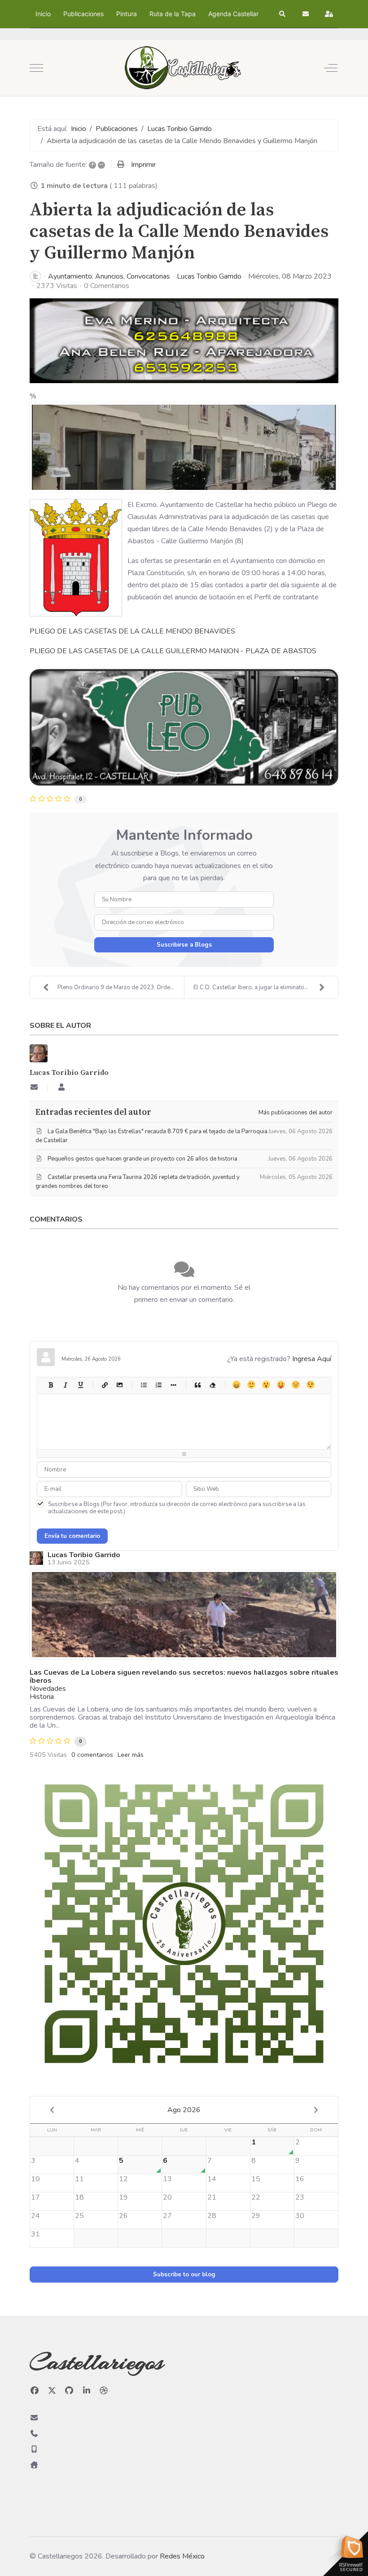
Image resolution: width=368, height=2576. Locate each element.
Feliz (236, 1385)
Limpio (212, 1385)
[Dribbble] (104, 2391)
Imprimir (143, 165)
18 (79, 2197)
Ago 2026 (184, 2110)
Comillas (197, 1385)
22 (256, 2197)
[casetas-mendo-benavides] (184, 447)
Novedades (48, 1689)
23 (300, 2197)
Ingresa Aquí (312, 1359)
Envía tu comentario (72, 1536)
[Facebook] (35, 2391)
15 (256, 2179)
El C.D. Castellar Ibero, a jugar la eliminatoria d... (257, 987)
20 (167, 2197)
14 (212, 2179)
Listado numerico (158, 1385)
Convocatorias (148, 276)
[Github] (69, 2391)
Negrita (50, 1385)
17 (35, 2197)
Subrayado (80, 1385)
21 (212, 2197)
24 (35, 2216)
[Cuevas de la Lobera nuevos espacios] (184, 1615)
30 (300, 2216)
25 (79, 2216)
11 (79, 2179)
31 (35, 2234)
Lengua (281, 1385)
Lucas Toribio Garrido (209, 276)
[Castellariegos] (183, 68)
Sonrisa (251, 1385)
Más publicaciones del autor (296, 1113)
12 (123, 2179)
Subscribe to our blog (184, 2275)
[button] (283, 14)
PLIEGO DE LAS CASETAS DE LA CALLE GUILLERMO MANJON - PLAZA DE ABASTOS (173, 651)
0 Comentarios (107, 286)
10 (35, 2179)
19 (123, 2197)
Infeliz (296, 1385)
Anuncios (109, 276)
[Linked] (87, 2391)
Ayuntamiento (70, 276)
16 (300, 2179)
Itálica (65, 1385)
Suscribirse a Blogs (184, 945)
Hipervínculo (104, 1385)
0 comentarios (92, 1755)
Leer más (131, 1755)
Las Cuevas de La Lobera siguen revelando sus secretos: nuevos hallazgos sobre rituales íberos (184, 1677)
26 (123, 2216)
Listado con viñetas (143, 1385)
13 (167, 2179)
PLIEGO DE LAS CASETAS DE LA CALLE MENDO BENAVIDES (132, 631)
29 (256, 2216)
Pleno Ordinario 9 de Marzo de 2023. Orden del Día (121, 987)
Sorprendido (266, 1385)
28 (212, 2216)
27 (167, 2216)
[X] (52, 2391)
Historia (42, 1697)
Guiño (310, 1385)
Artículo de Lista (173, 1385)
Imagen (119, 1385)
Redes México (182, 2556)
